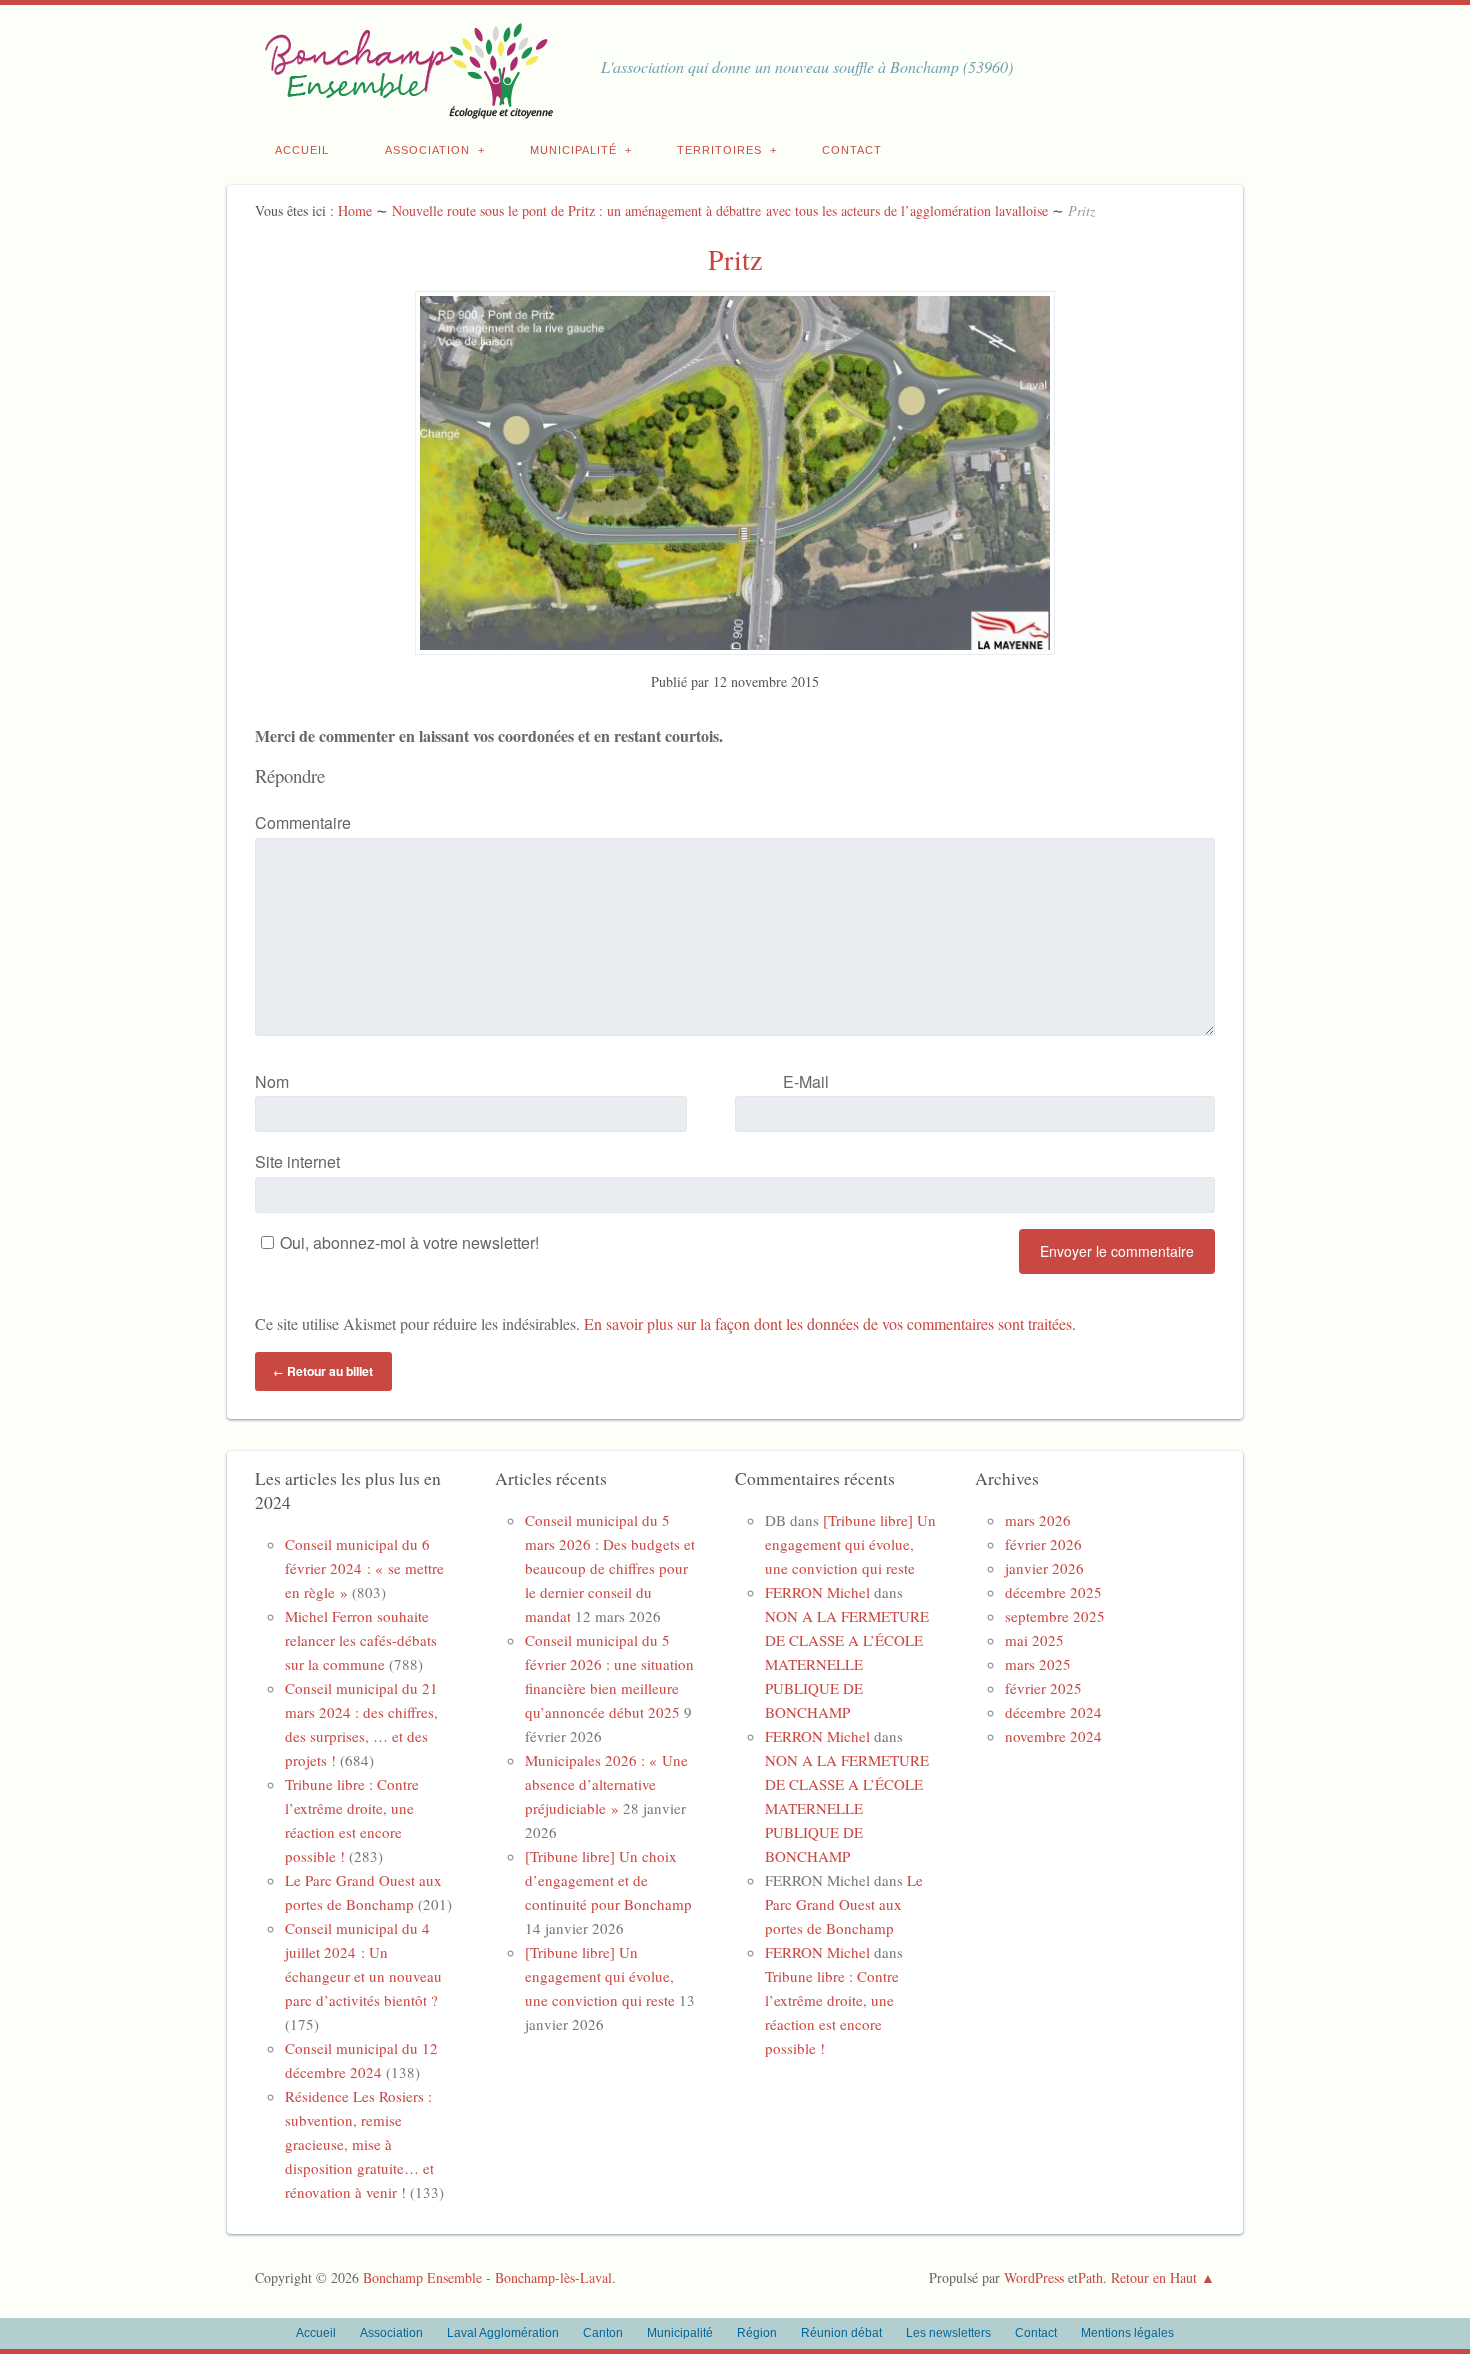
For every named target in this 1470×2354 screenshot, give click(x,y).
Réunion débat (841, 2333)
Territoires (719, 150)
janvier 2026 (1044, 1568)
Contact (852, 150)
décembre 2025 (1053, 1592)
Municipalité (573, 150)
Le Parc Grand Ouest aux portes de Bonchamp (844, 1904)
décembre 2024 (1053, 1712)
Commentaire (303, 822)
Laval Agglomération (503, 2333)
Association (427, 150)
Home (355, 210)
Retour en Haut (1154, 2277)
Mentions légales (1127, 2333)
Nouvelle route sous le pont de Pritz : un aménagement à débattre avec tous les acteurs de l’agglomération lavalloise (720, 210)
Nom (272, 1081)
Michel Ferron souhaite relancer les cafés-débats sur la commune (361, 1640)
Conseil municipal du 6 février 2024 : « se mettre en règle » (364, 1568)
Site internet (297, 1161)
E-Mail (806, 1081)
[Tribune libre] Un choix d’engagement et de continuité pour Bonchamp (608, 1880)
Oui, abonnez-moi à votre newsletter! (409, 1242)
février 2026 (1043, 1544)
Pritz (735, 259)
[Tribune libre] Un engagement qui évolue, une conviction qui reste (600, 1976)
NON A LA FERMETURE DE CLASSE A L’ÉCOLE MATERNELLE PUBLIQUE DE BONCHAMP (847, 1664)
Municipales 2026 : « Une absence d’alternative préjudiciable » (606, 1784)
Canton (603, 2333)
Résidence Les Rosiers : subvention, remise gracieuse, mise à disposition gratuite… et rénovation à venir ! (359, 2144)
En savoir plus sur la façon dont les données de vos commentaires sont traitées (828, 1323)
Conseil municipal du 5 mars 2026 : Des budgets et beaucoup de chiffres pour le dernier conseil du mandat (610, 1568)
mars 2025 (1038, 1664)
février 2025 (1043, 1688)
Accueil (302, 150)
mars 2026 (1038, 1520)
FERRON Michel (817, 1592)
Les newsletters (948, 2333)
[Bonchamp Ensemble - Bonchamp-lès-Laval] (405, 107)
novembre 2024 (1053, 1736)
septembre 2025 (1055, 1616)
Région (757, 2333)
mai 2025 (1034, 1640)
